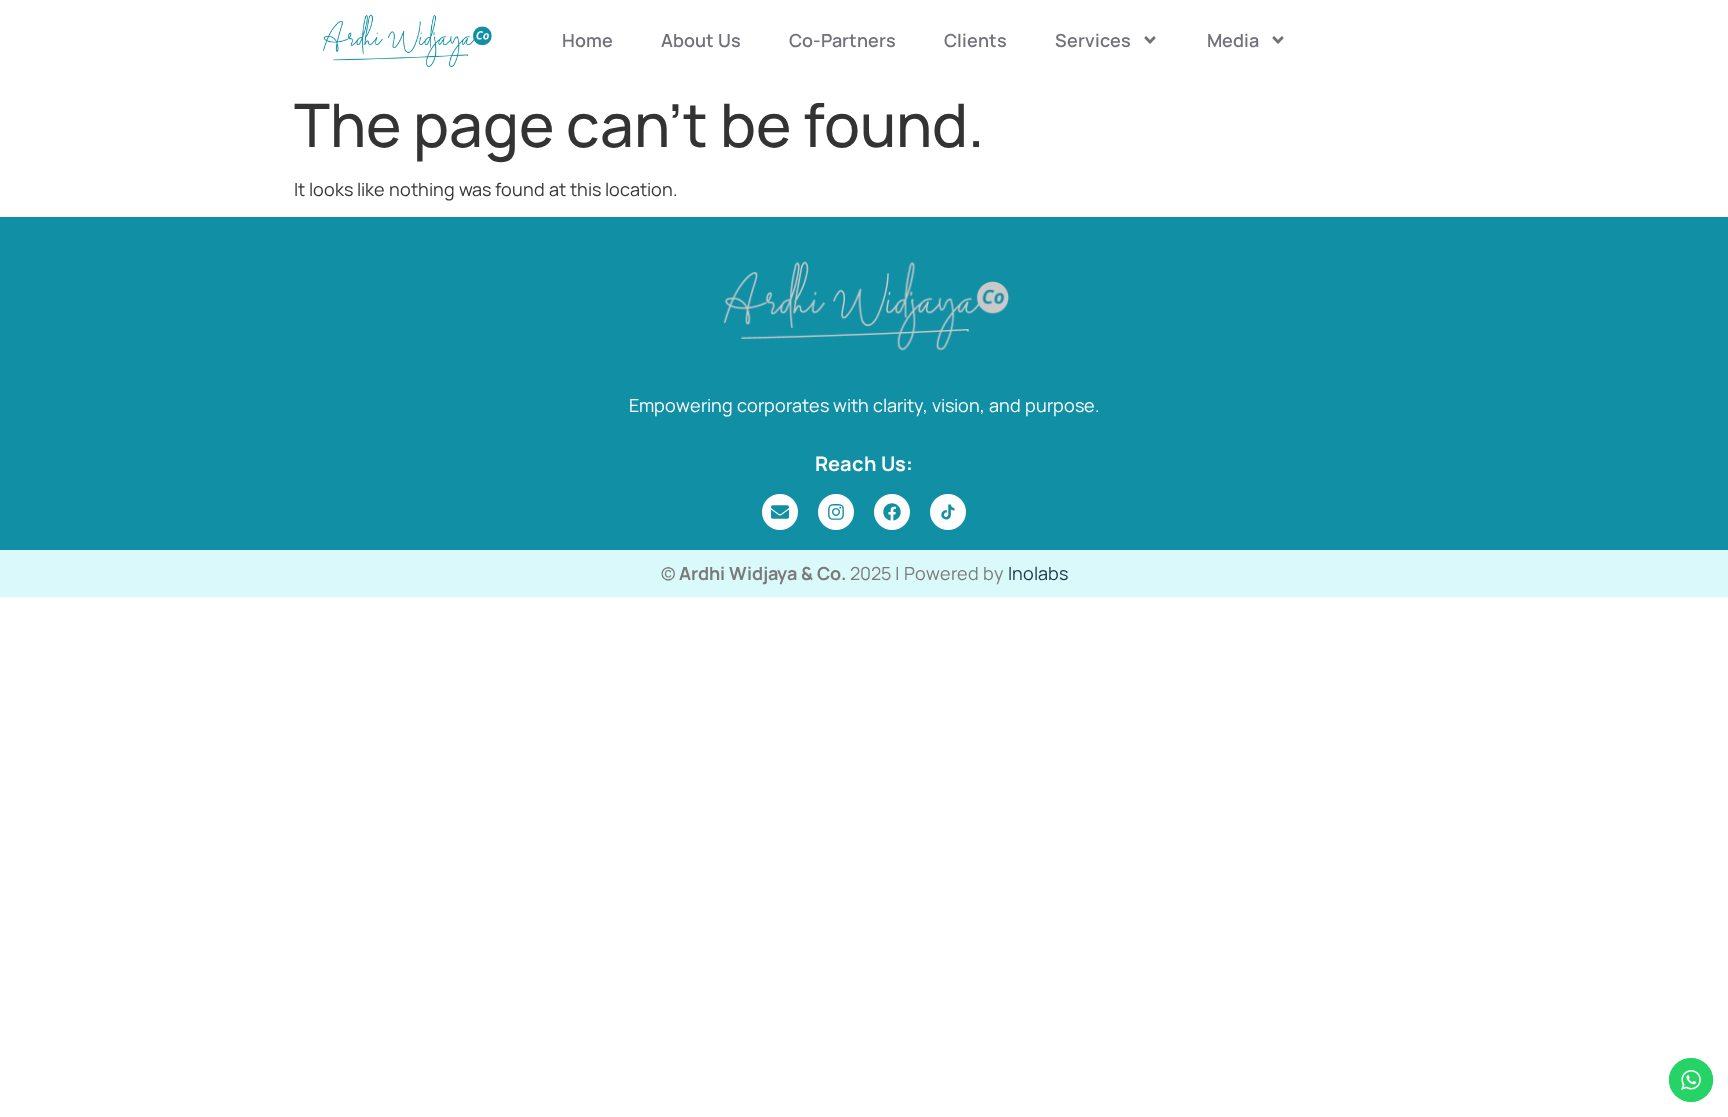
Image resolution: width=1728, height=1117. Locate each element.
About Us (701, 40)
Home (587, 40)
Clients (975, 40)
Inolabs (1038, 573)
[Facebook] (892, 512)
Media (1233, 40)
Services (1093, 40)
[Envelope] (780, 512)
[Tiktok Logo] (948, 512)
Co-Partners (842, 40)
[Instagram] (836, 512)
